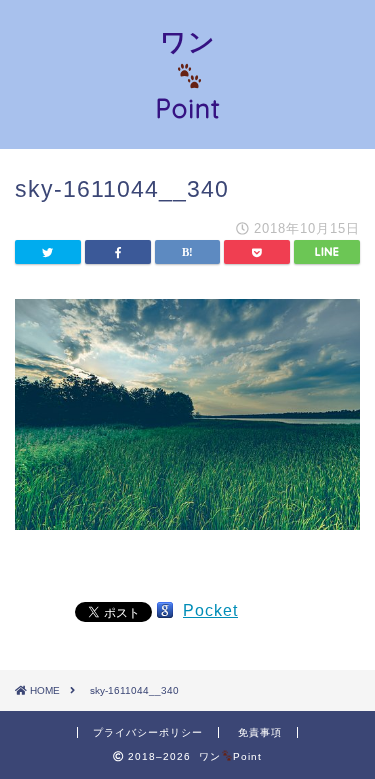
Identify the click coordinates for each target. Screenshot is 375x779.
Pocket (210, 610)
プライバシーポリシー (148, 732)
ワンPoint (188, 74)
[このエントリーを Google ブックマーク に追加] (165, 610)
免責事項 (260, 732)
